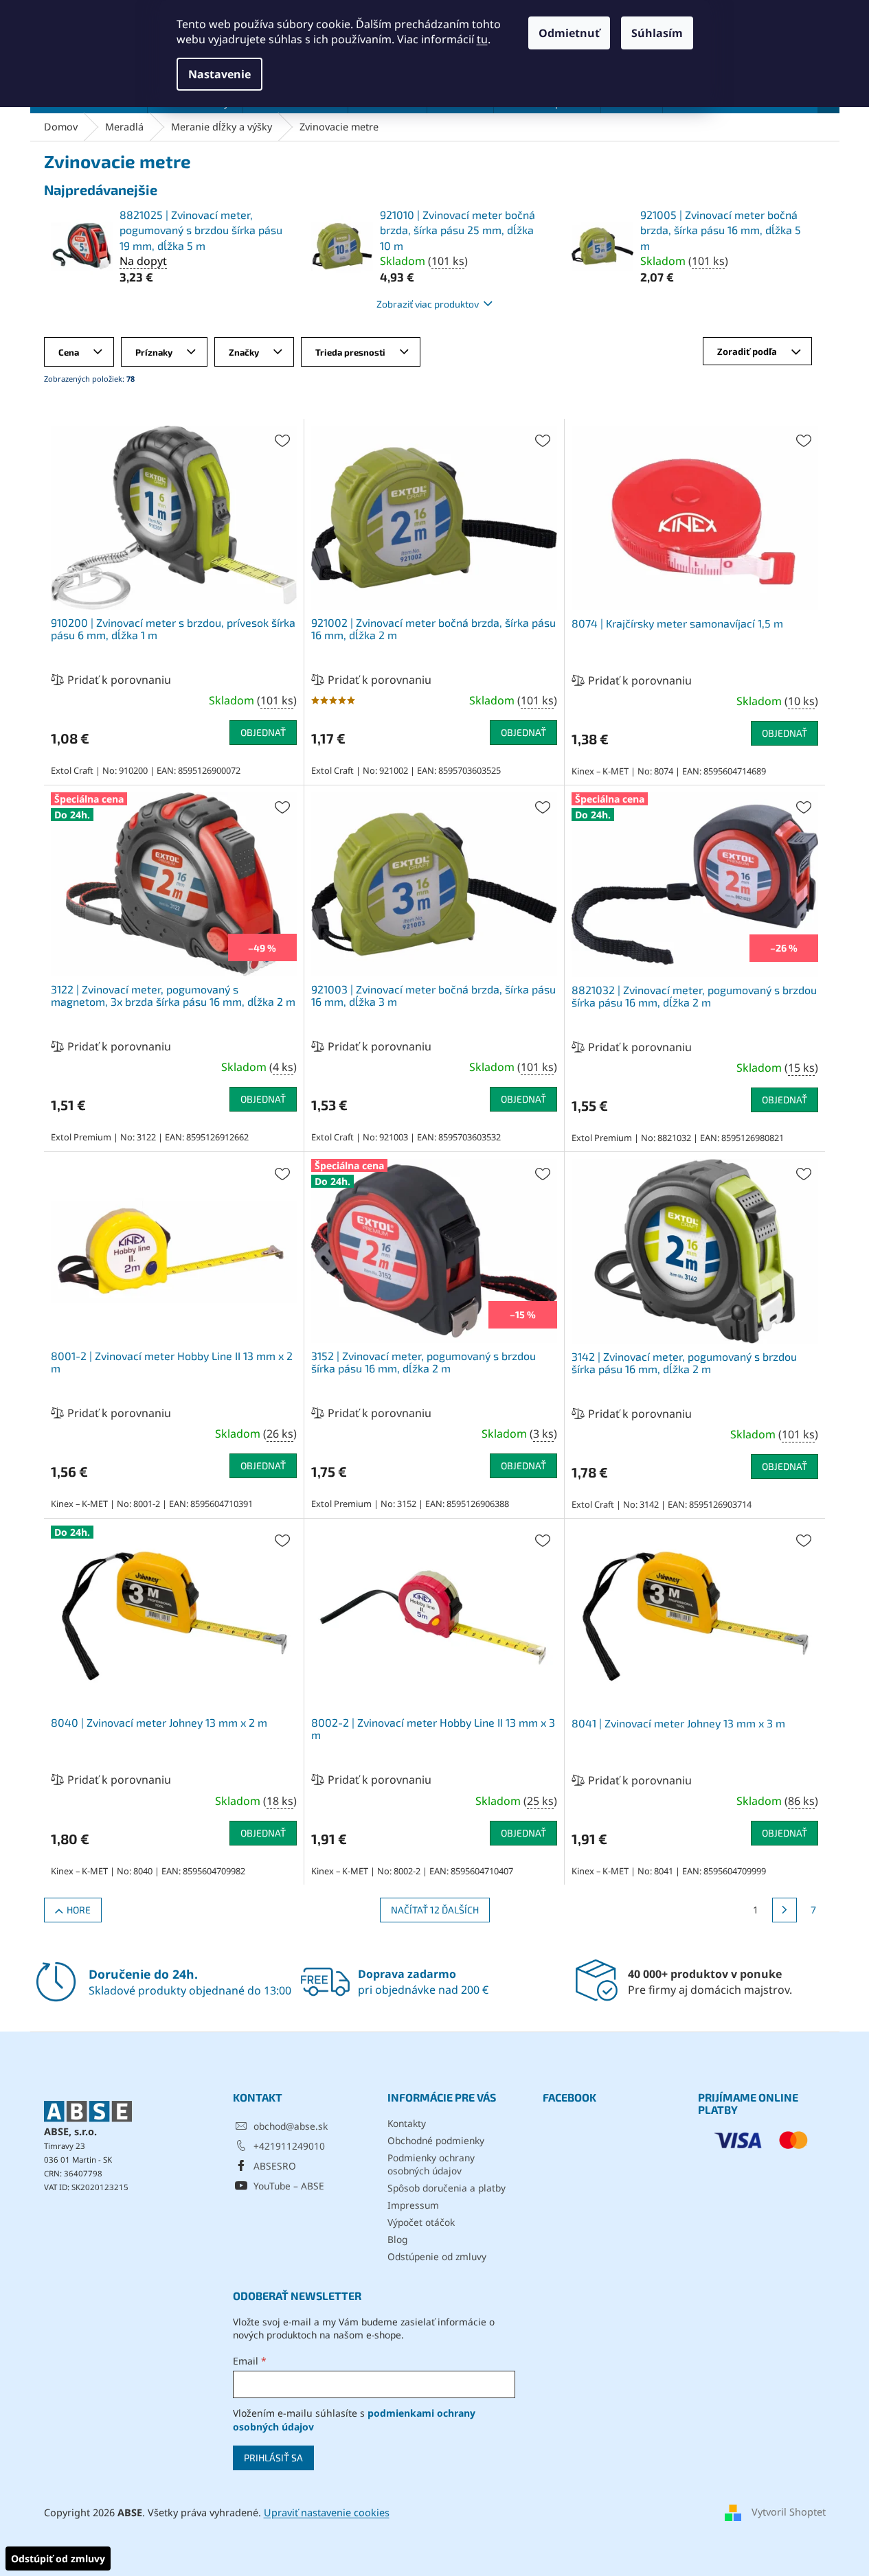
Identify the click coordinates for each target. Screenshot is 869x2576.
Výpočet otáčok (421, 2222)
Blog (397, 2239)
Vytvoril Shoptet (789, 2512)
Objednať (263, 732)
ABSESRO (275, 2166)
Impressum (413, 2205)
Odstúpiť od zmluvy (58, 2558)
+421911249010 (289, 2146)
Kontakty (407, 2123)
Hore (79, 1910)
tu (482, 39)
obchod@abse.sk (291, 2126)
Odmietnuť (569, 33)
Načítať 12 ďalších (435, 1910)
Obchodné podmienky (436, 2140)
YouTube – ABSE (289, 2186)
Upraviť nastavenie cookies (327, 2512)
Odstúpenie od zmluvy (437, 2256)
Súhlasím (657, 33)
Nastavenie (219, 74)
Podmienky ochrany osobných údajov (431, 2164)
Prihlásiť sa (273, 2458)
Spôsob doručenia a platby (447, 2188)
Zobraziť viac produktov (428, 304)
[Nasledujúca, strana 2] (785, 1910)
